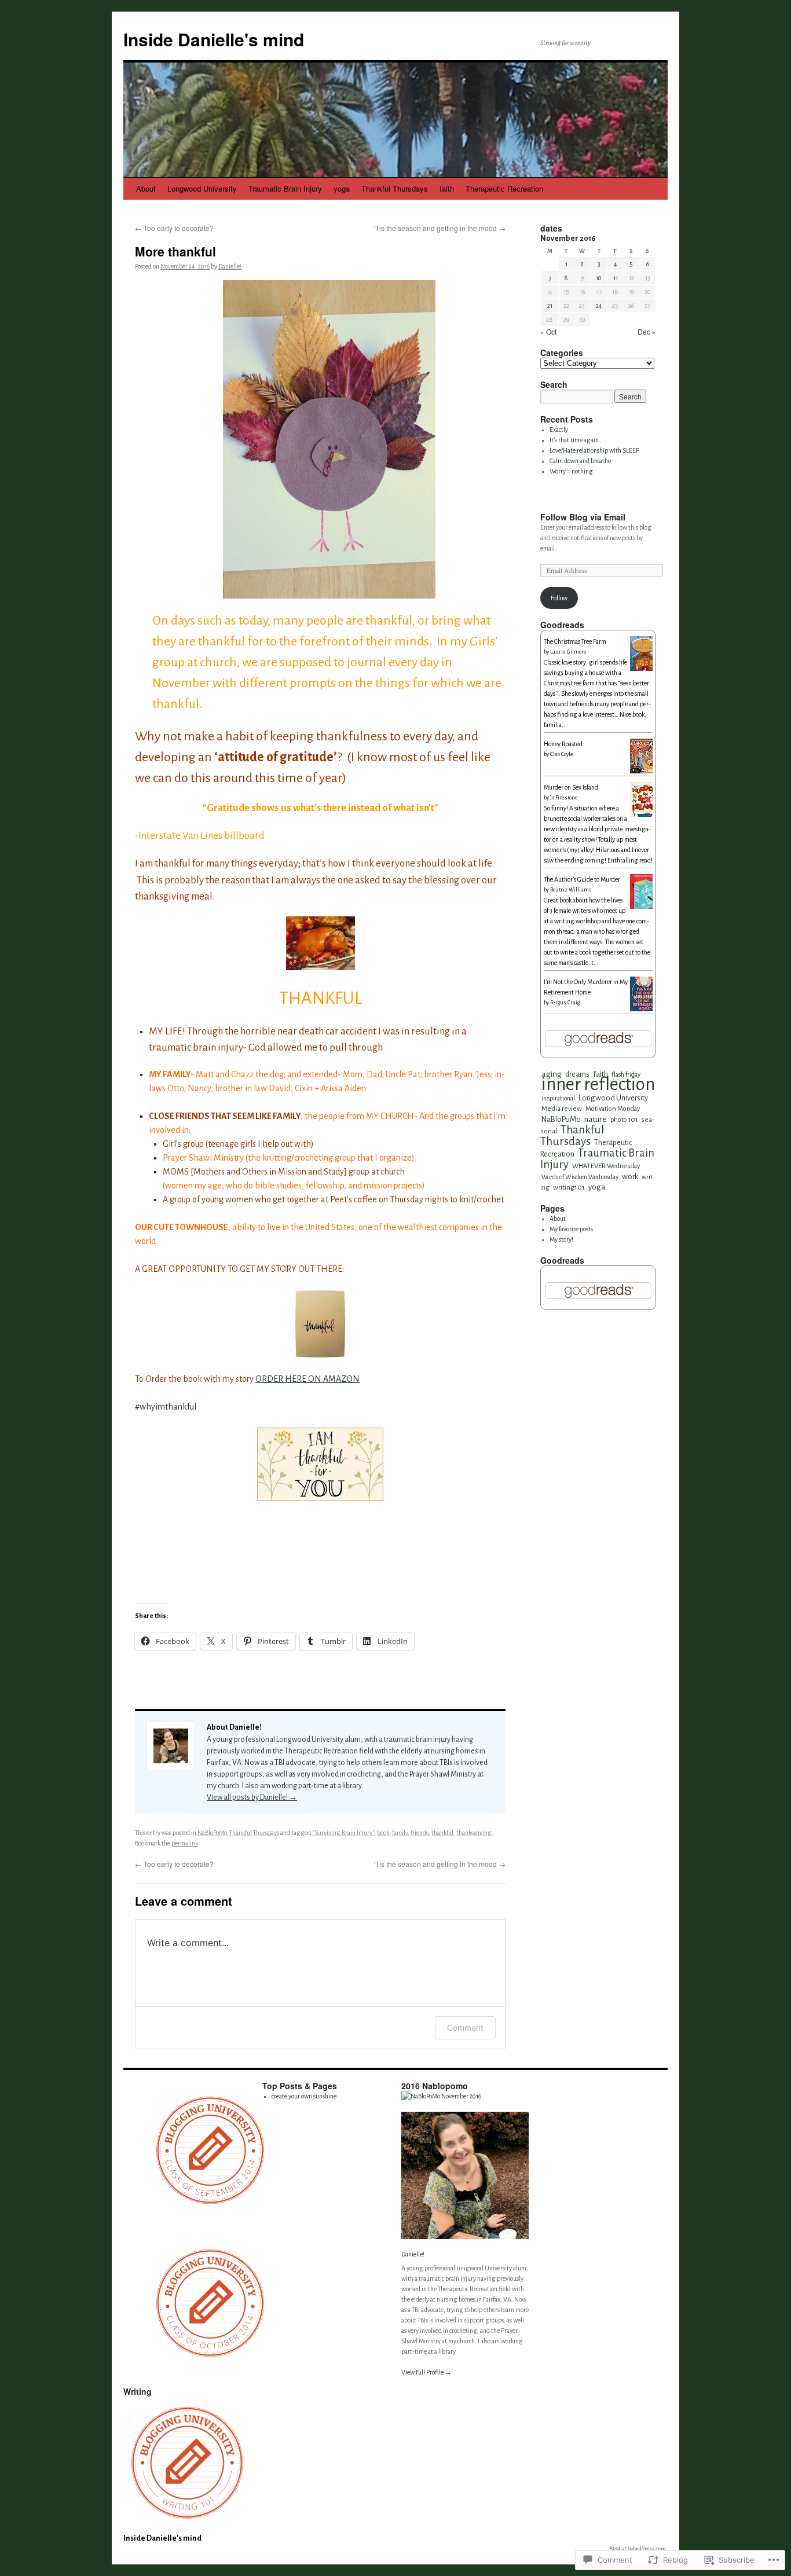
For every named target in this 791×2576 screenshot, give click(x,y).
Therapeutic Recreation (504, 188)
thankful (442, 1833)
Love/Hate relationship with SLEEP (594, 450)
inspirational (558, 1098)
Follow (559, 598)
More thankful (175, 251)
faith (447, 188)
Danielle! (230, 266)
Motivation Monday (613, 1109)
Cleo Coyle (562, 754)
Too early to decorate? (174, 228)
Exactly (559, 430)
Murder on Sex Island (571, 787)
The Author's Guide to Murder (582, 879)
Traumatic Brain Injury (285, 188)
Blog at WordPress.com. (638, 2549)
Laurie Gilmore (568, 652)
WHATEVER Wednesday (606, 1166)
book (383, 1833)
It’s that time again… (576, 440)
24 (599, 306)
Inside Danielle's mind (214, 39)
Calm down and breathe (580, 461)
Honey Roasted (563, 744)
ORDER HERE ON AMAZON (307, 1379)
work (630, 1177)
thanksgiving (474, 1833)
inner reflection (598, 1085)
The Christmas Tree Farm (575, 641)
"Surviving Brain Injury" (343, 1833)
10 (599, 278)
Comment (465, 2028)
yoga (342, 188)
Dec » (647, 331)
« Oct (548, 331)
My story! (561, 1239)
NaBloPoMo (212, 1833)
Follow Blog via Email (583, 517)
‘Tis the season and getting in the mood (440, 228)
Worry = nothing (571, 471)
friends (420, 1833)
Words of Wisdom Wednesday (580, 1177)
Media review (562, 1109)
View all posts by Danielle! (252, 1797)
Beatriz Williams (571, 890)
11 (616, 278)
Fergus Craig (565, 1003)
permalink (185, 1843)
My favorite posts (571, 1229)
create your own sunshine (304, 2096)
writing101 (569, 1187)
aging (552, 1074)
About (146, 188)
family (400, 1833)
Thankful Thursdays (395, 188)
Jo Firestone (564, 798)
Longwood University (202, 188)
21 (550, 306)
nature (596, 1119)
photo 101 (624, 1120)
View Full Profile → (426, 2372)
